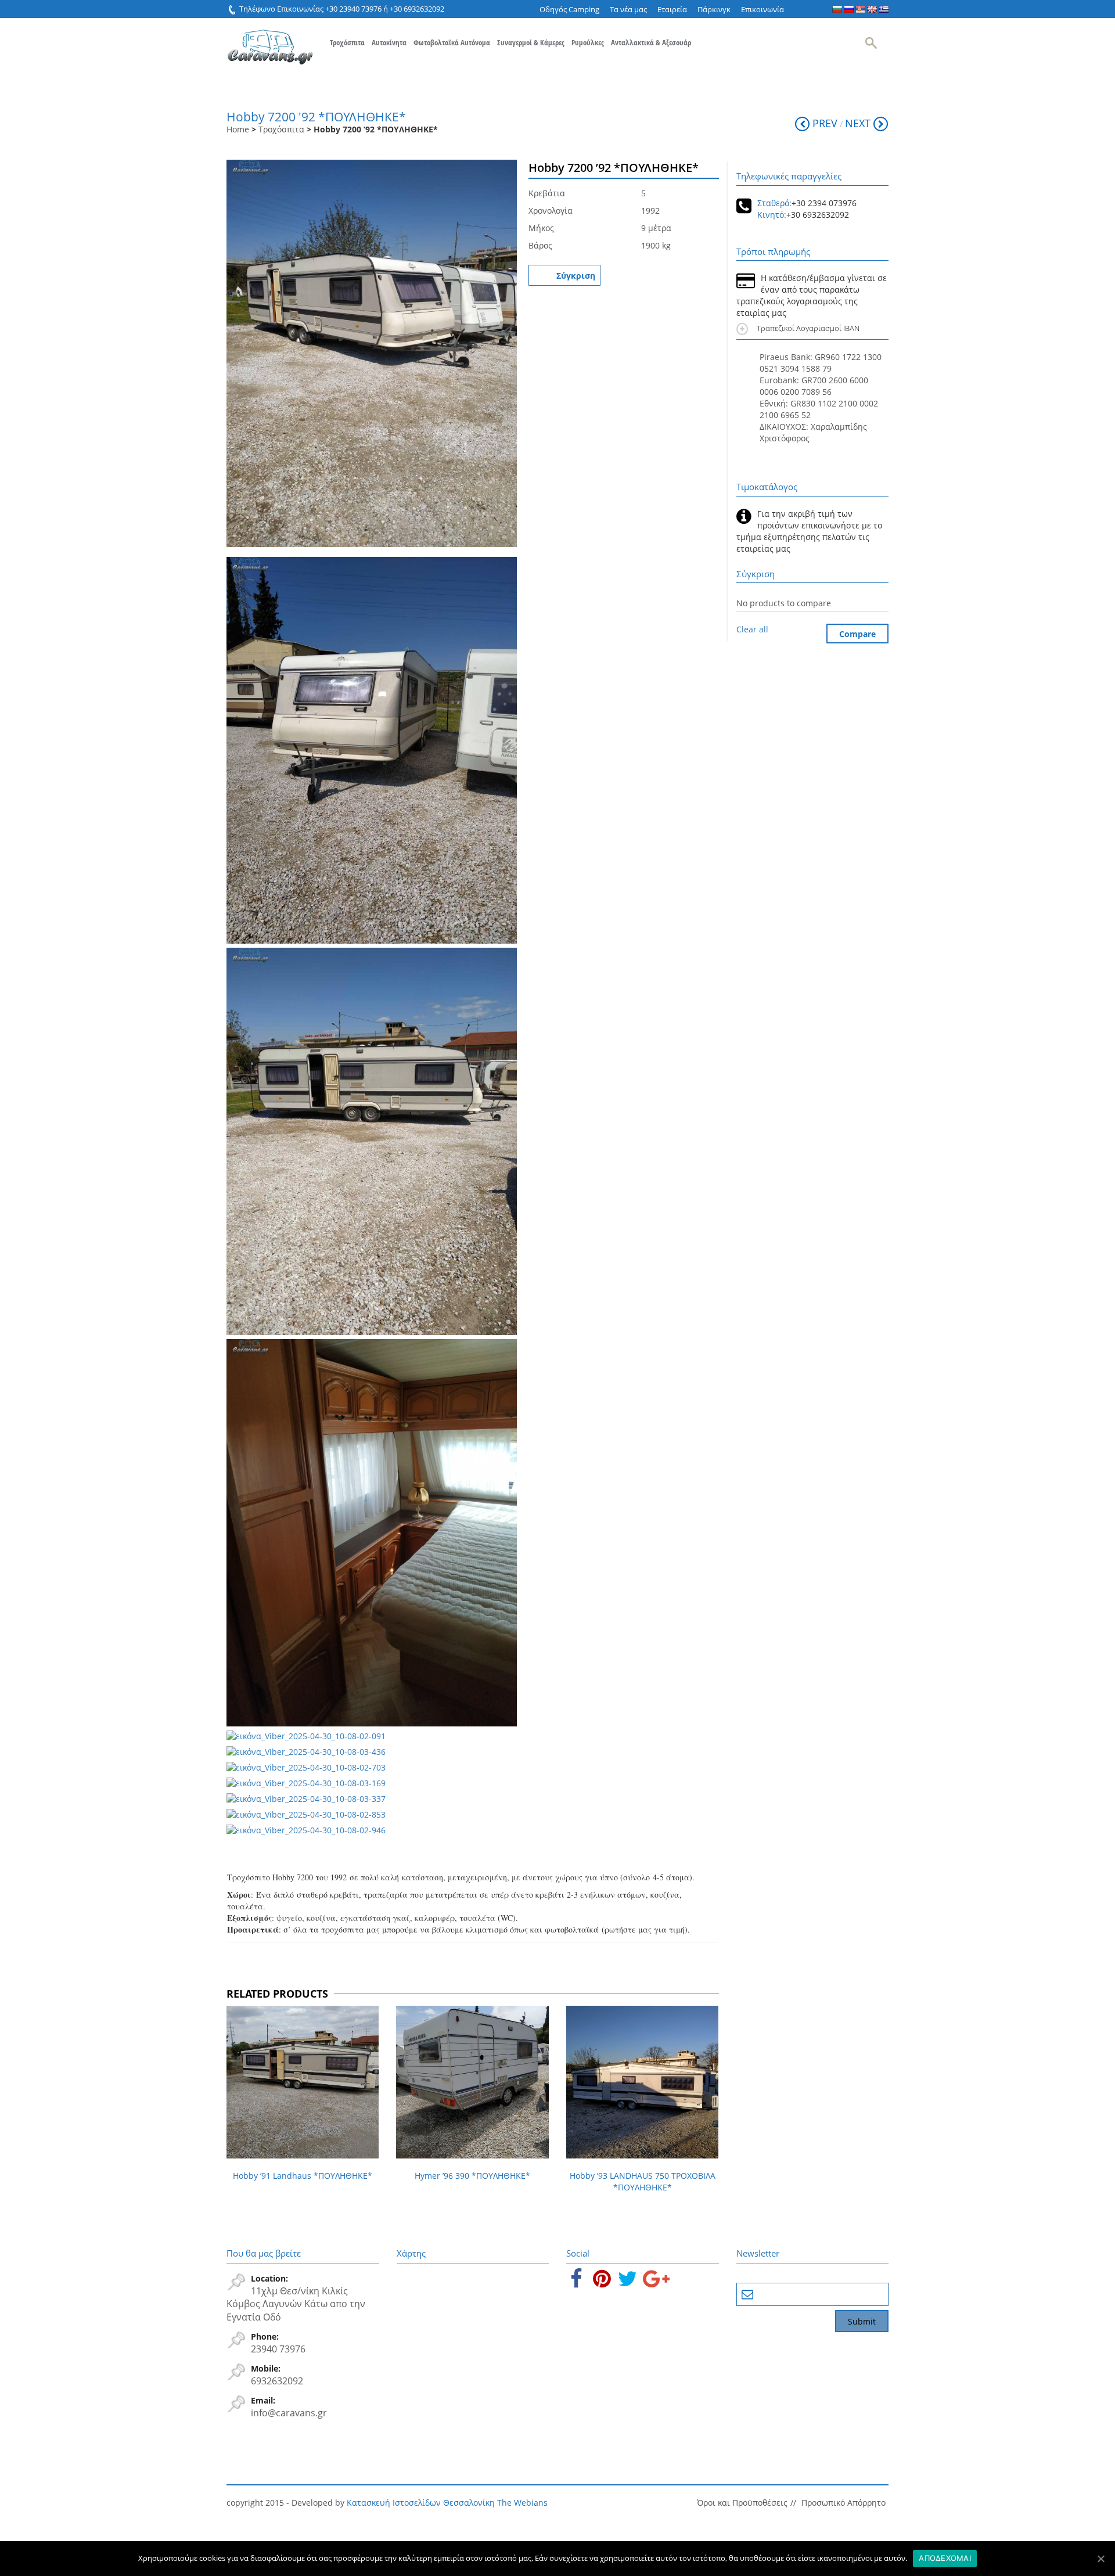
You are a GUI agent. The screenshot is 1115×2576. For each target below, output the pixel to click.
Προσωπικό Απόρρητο (844, 2503)
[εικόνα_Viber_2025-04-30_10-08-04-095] (372, 355)
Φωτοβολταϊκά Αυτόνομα (452, 42)
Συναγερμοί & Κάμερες (531, 42)
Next (858, 123)
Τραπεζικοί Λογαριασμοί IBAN (810, 328)
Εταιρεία (672, 9)
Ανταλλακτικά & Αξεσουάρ (651, 42)
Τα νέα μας (628, 9)
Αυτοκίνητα (389, 42)
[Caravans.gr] (270, 41)
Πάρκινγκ (714, 9)
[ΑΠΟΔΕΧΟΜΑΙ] (1100, 2559)
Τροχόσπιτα (347, 42)
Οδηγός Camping (569, 9)
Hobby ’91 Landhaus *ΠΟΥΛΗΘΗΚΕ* (303, 2176)
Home (238, 129)
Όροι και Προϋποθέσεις (742, 2503)
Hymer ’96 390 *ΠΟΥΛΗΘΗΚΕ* (472, 2176)
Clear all (752, 629)
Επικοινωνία (762, 9)
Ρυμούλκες (588, 42)
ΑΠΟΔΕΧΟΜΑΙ (945, 2558)
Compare (857, 634)
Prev (825, 123)
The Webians (522, 2503)
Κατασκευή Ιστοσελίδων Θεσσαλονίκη (421, 2503)
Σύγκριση (576, 276)
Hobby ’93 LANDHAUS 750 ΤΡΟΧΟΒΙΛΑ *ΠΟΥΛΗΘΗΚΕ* (643, 2181)
